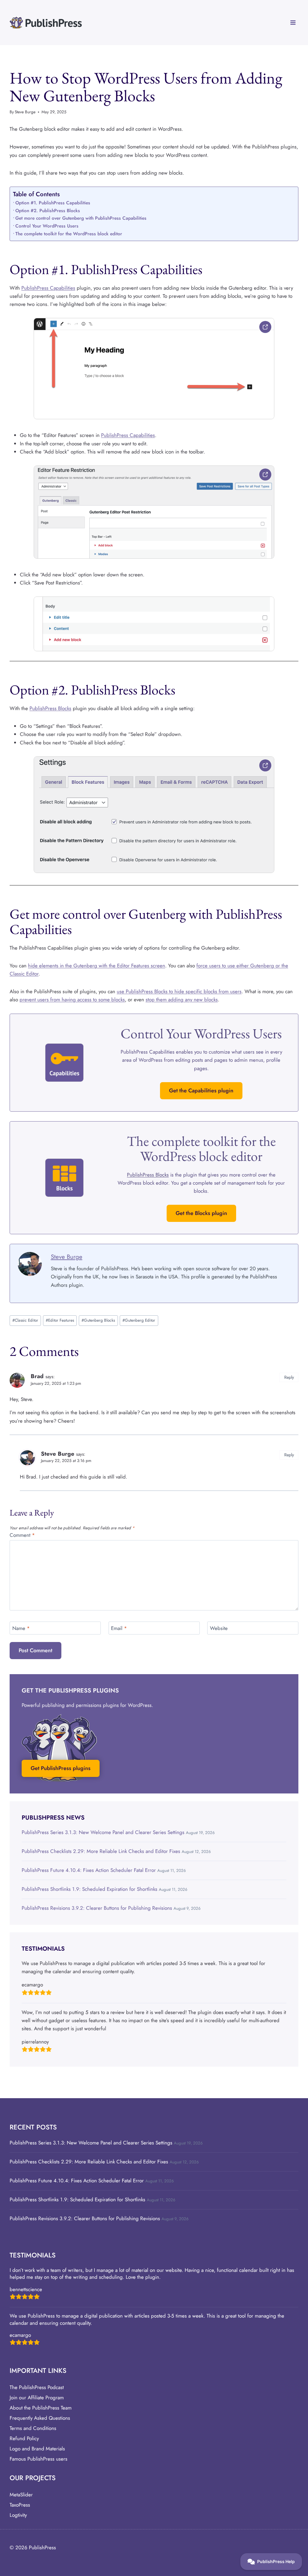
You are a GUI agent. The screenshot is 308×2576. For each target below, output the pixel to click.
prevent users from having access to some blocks (72, 1000)
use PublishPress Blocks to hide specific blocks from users (179, 991)
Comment (22, 1535)
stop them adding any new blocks (182, 1000)
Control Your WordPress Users (47, 226)
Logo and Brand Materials (37, 2449)
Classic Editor (25, 1320)
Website (219, 1628)
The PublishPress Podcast (37, 2387)
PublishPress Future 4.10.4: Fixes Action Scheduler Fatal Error (89, 1870)
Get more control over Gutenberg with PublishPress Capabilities (81, 218)
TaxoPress (20, 2505)
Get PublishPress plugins (61, 1768)
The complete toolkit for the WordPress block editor (69, 234)
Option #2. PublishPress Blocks (48, 211)
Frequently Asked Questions (40, 2418)
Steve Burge (25, 112)
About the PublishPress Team (41, 2408)
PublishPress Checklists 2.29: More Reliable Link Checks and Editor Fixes (101, 1851)
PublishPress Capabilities (48, 288)
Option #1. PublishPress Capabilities (53, 203)
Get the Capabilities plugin (201, 1091)
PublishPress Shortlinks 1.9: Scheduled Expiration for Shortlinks (89, 1889)
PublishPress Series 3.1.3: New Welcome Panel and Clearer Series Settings (103, 1832)
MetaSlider (21, 2495)
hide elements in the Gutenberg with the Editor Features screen (97, 966)
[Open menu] (293, 22)
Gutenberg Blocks (98, 1320)
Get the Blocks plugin (201, 1213)
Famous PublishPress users (38, 2459)
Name (21, 1628)
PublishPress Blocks (50, 708)
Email (119, 1628)
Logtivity (18, 2515)
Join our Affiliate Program (37, 2397)
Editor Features (60, 1320)
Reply (289, 1377)
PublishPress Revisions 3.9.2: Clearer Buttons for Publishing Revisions (97, 1908)
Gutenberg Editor (139, 1320)
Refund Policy (24, 2438)
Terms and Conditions (33, 2428)
